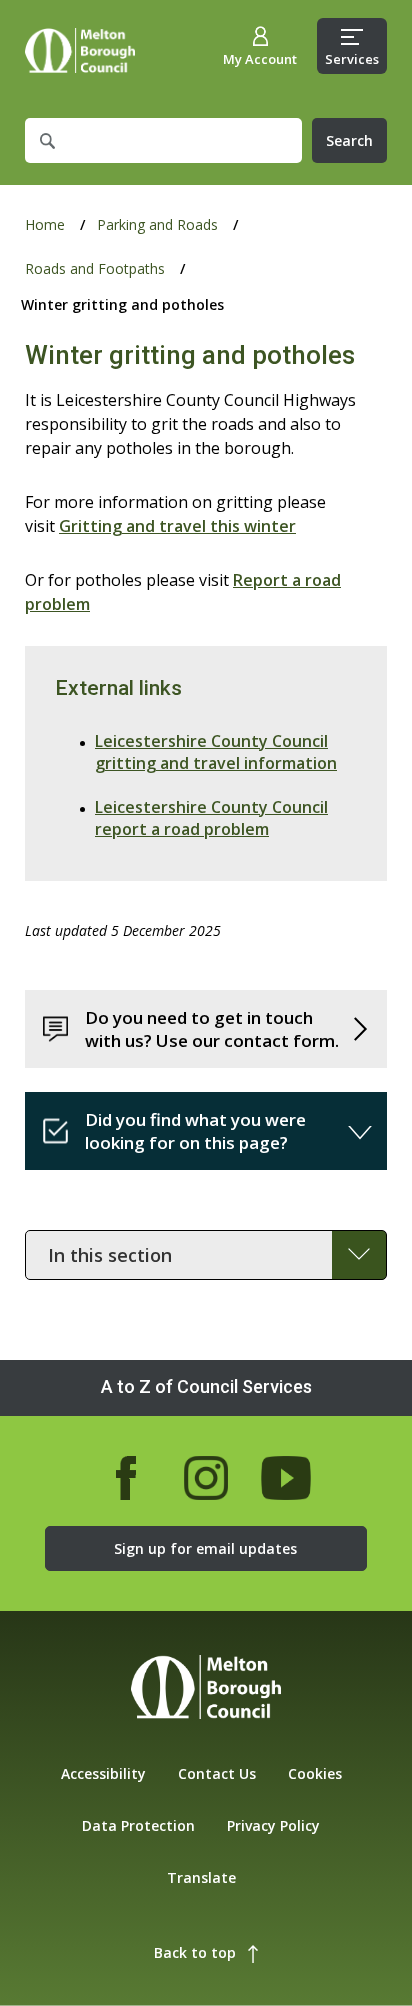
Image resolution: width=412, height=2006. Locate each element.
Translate (201, 1877)
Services (352, 59)
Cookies (315, 1773)
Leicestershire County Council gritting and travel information (216, 752)
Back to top (195, 1952)
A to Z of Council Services (206, 1386)
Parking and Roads (157, 224)
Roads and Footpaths (95, 268)
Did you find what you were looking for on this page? (195, 1131)
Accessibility (103, 1773)
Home (80, 50)
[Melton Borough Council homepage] (206, 1689)
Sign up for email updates (205, 1548)
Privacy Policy (273, 1825)
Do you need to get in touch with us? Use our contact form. (212, 1029)
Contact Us (217, 1773)
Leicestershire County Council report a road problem (211, 818)
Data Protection (138, 1825)
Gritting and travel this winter (177, 526)
